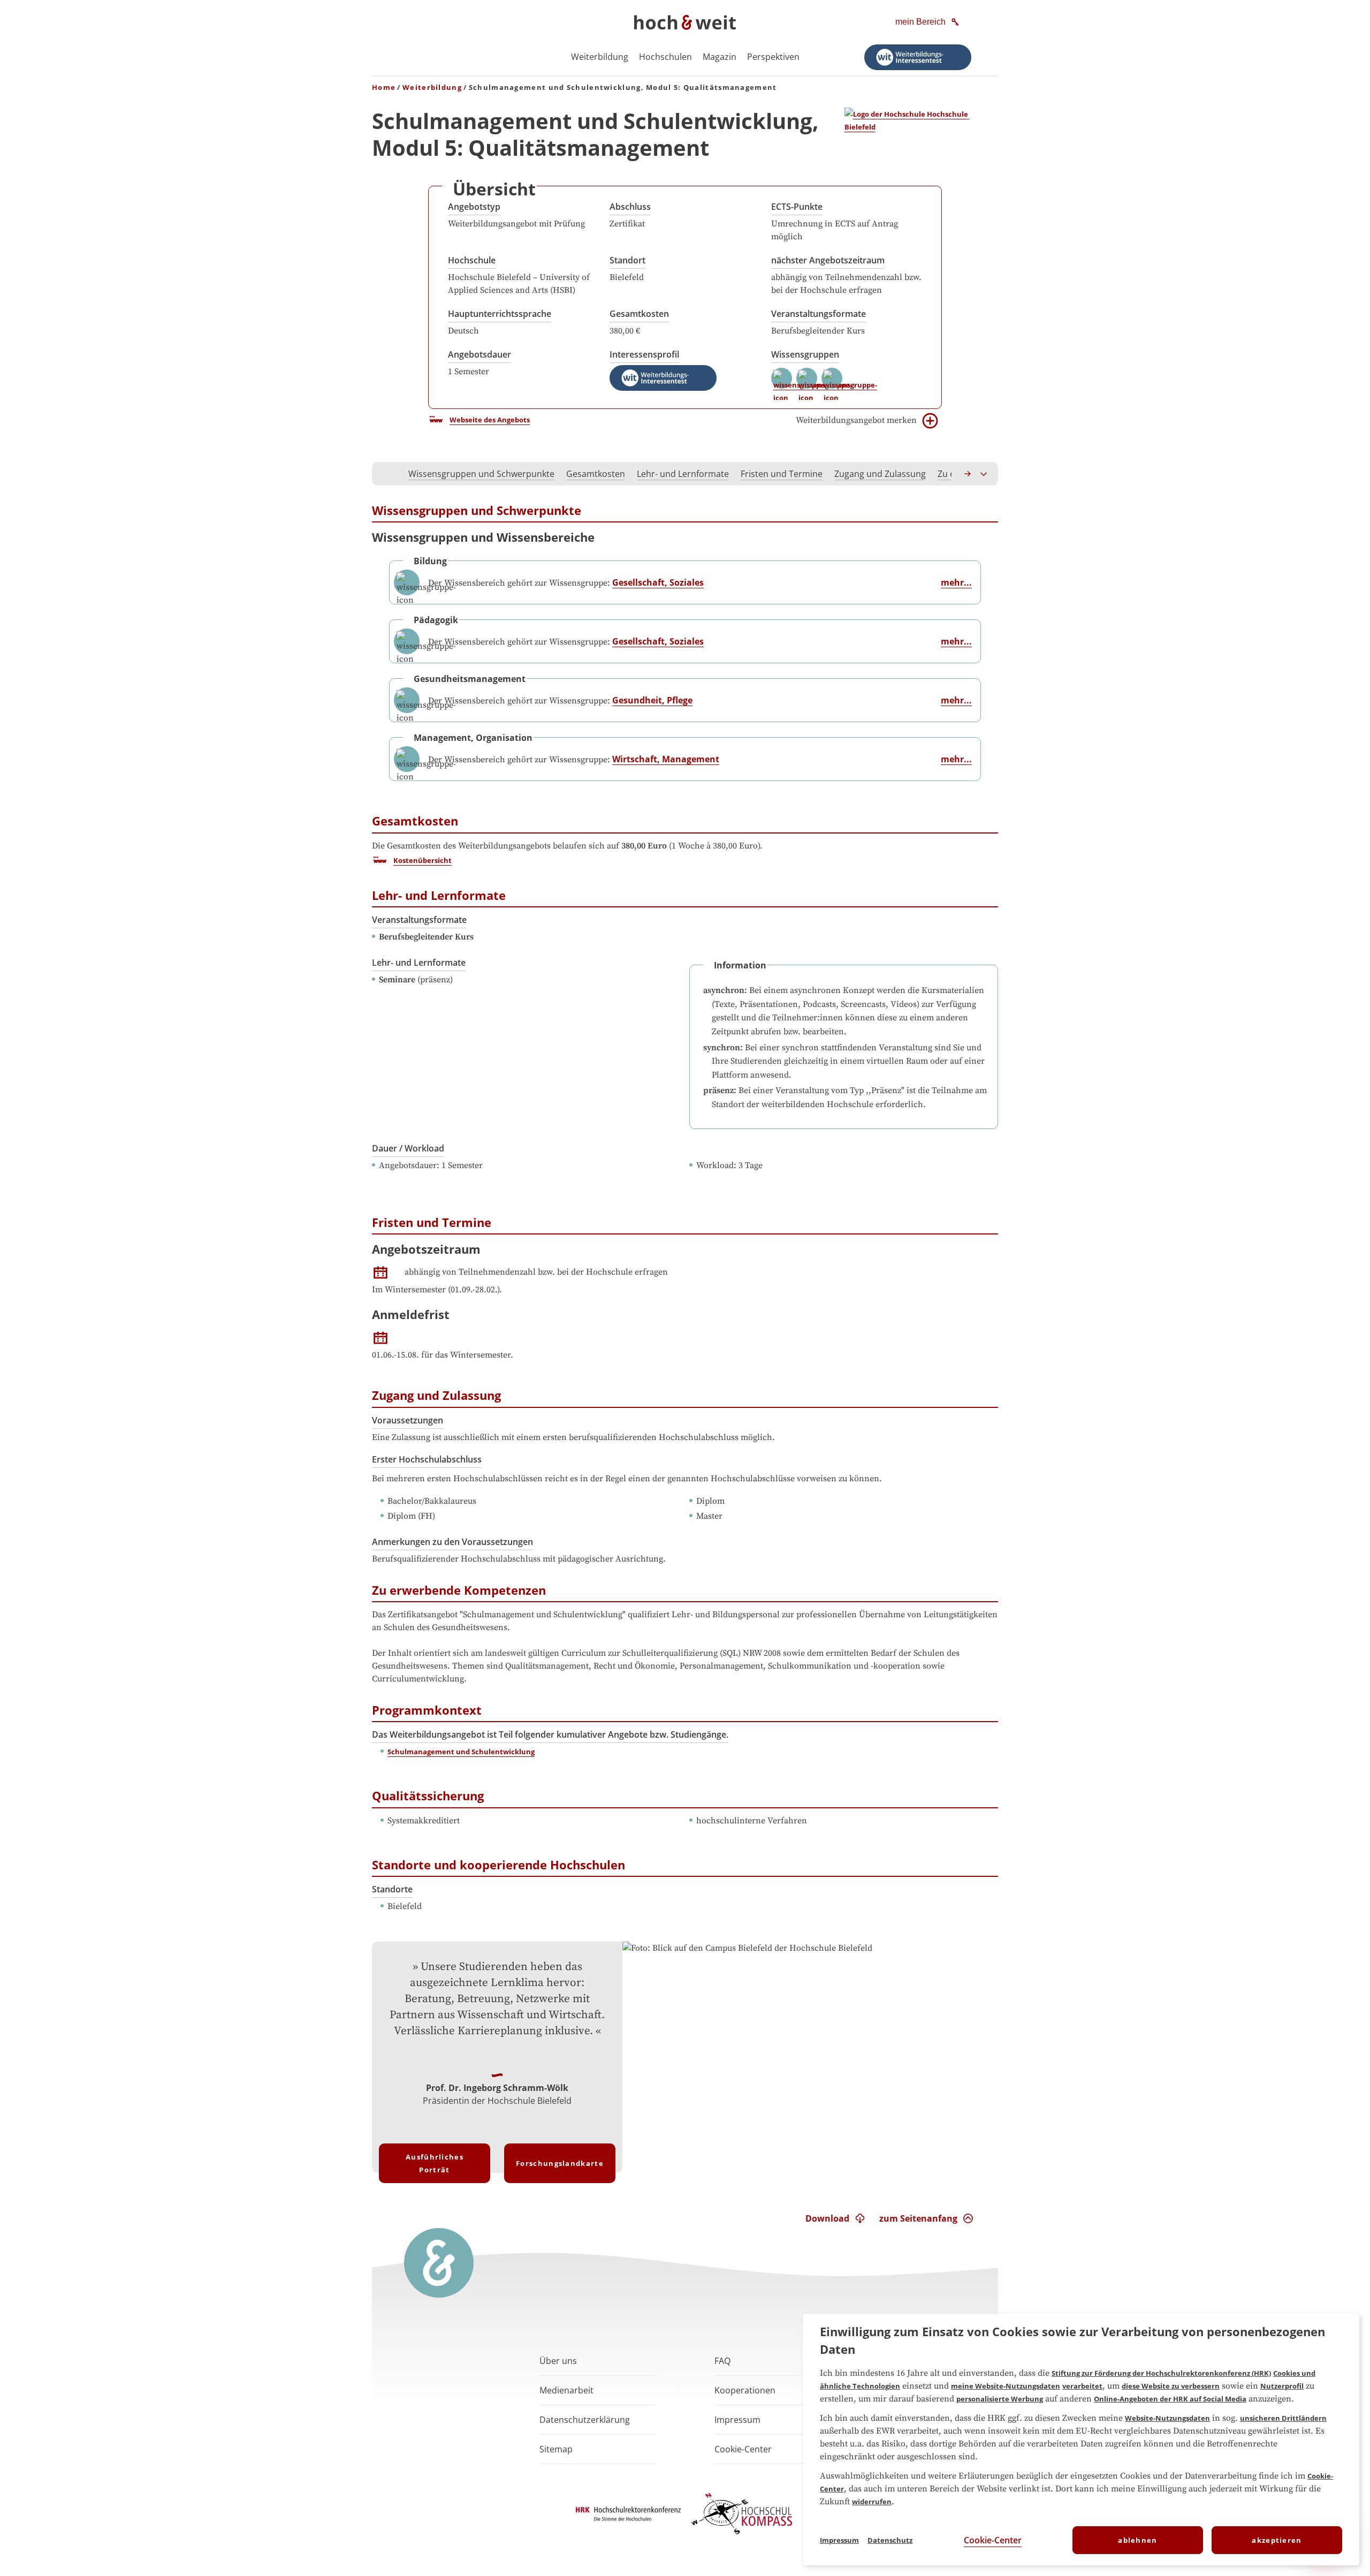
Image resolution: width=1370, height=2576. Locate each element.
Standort (627, 260)
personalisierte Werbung (1000, 2399)
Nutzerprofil (1282, 2386)
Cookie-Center (993, 2540)
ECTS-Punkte (797, 207)
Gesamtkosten (639, 314)
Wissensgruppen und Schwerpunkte (481, 474)
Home (384, 87)
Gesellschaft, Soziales (658, 582)
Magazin (720, 57)
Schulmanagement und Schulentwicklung (461, 1752)
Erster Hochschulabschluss (427, 1459)
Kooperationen (745, 2390)
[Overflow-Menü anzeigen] (984, 474)
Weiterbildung (600, 57)
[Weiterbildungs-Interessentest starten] (918, 57)
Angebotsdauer (479, 354)
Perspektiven (773, 57)
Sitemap (556, 2449)
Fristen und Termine (782, 474)
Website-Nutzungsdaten (1167, 2418)
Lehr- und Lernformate (683, 474)
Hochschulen (665, 57)
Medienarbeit (566, 2390)
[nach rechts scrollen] (968, 474)
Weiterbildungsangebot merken (856, 420)
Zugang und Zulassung (880, 474)
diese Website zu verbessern (1171, 2386)
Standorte (392, 1889)
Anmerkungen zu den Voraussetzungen (452, 1542)
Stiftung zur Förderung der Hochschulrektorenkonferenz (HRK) (1161, 2373)
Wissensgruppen (805, 354)
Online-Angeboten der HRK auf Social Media (1170, 2399)
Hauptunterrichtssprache (500, 314)
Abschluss (630, 207)
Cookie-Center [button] (743, 2449)
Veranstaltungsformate (819, 314)
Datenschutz (890, 2540)
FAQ (722, 2361)
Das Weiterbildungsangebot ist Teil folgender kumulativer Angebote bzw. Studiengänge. (550, 1734)
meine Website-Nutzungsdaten (1006, 2386)
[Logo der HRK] (628, 2518)
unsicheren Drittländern (1283, 2418)
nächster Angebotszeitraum (828, 260)
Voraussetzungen (408, 1420)
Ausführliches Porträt (435, 2163)
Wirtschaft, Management (666, 759)
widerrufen (872, 2502)
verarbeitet (1082, 2386)
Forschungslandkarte (560, 2163)
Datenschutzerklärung (585, 2420)
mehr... (956, 582)
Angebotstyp (474, 207)
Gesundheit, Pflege (652, 700)
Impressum (737, 2420)
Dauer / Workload (408, 1148)
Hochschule (472, 260)
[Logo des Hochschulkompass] (742, 2536)
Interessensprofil (644, 354)
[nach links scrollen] (386, 474)
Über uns (558, 2361)
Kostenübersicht (423, 860)
